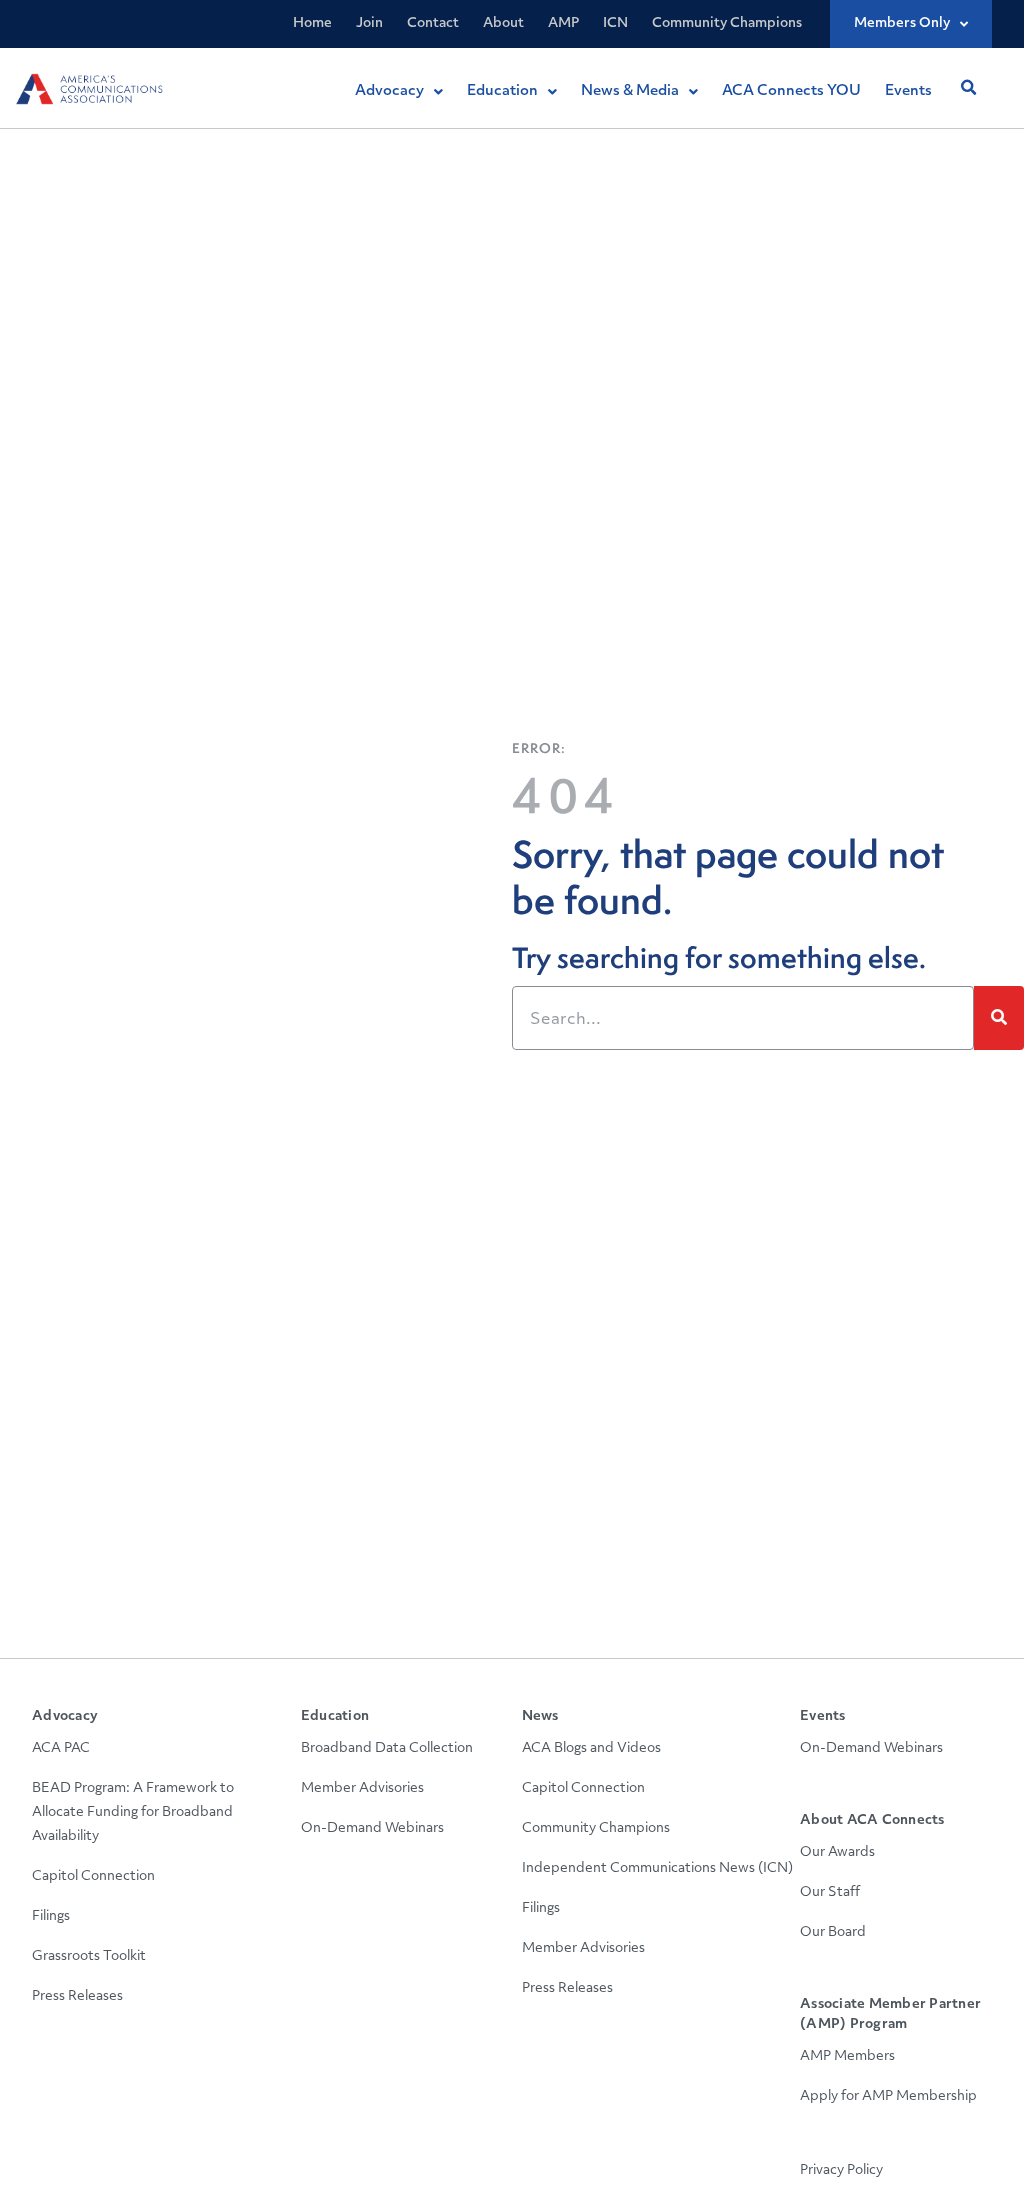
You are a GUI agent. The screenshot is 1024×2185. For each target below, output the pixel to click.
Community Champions (727, 23)
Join (369, 23)
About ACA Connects (872, 1820)
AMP (563, 23)
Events (823, 1716)
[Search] (999, 1018)
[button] (968, 88)
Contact (433, 23)
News (540, 1716)
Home (312, 23)
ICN (615, 23)
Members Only (902, 23)
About (503, 23)
